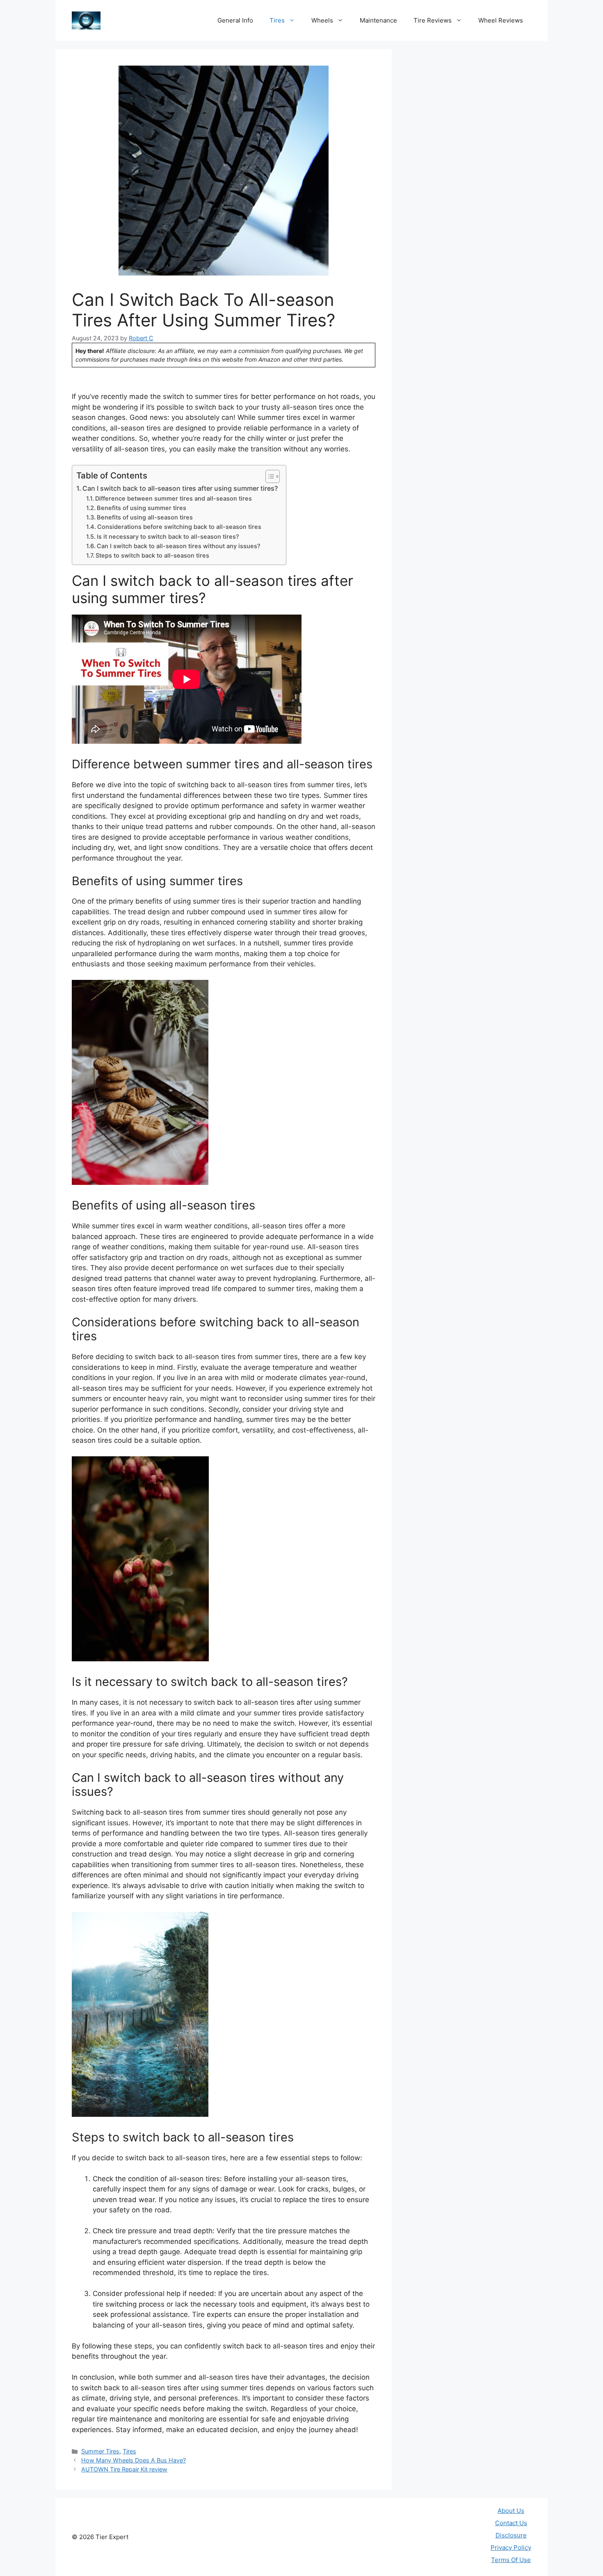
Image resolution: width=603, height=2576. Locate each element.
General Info (235, 20)
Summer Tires (100, 2451)
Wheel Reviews (501, 20)
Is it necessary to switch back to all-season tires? (168, 537)
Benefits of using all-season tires (145, 517)
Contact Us (511, 2523)
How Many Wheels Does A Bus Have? (134, 2460)
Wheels (322, 20)
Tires (277, 20)
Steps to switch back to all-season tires (152, 556)
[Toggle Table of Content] (268, 476)
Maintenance (378, 20)
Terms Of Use (511, 2560)
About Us (511, 2511)
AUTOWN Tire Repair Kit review (124, 2469)
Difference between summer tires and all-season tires (174, 499)
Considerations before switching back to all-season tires (179, 527)
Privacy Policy (511, 2548)
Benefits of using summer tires (142, 508)
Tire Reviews (433, 20)
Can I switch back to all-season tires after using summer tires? (180, 488)
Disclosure (511, 2535)
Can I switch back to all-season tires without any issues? (179, 546)
